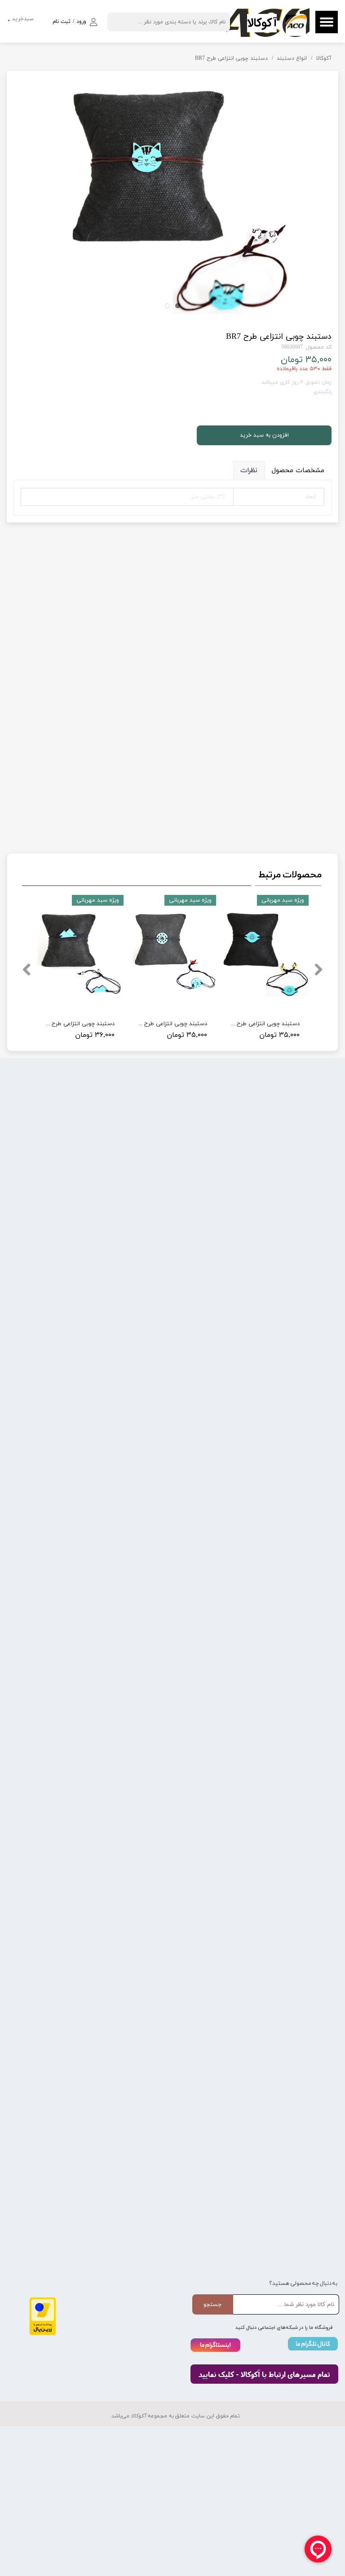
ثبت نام (62, 22)
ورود (81, 22)
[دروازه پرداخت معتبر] (43, 2334)
